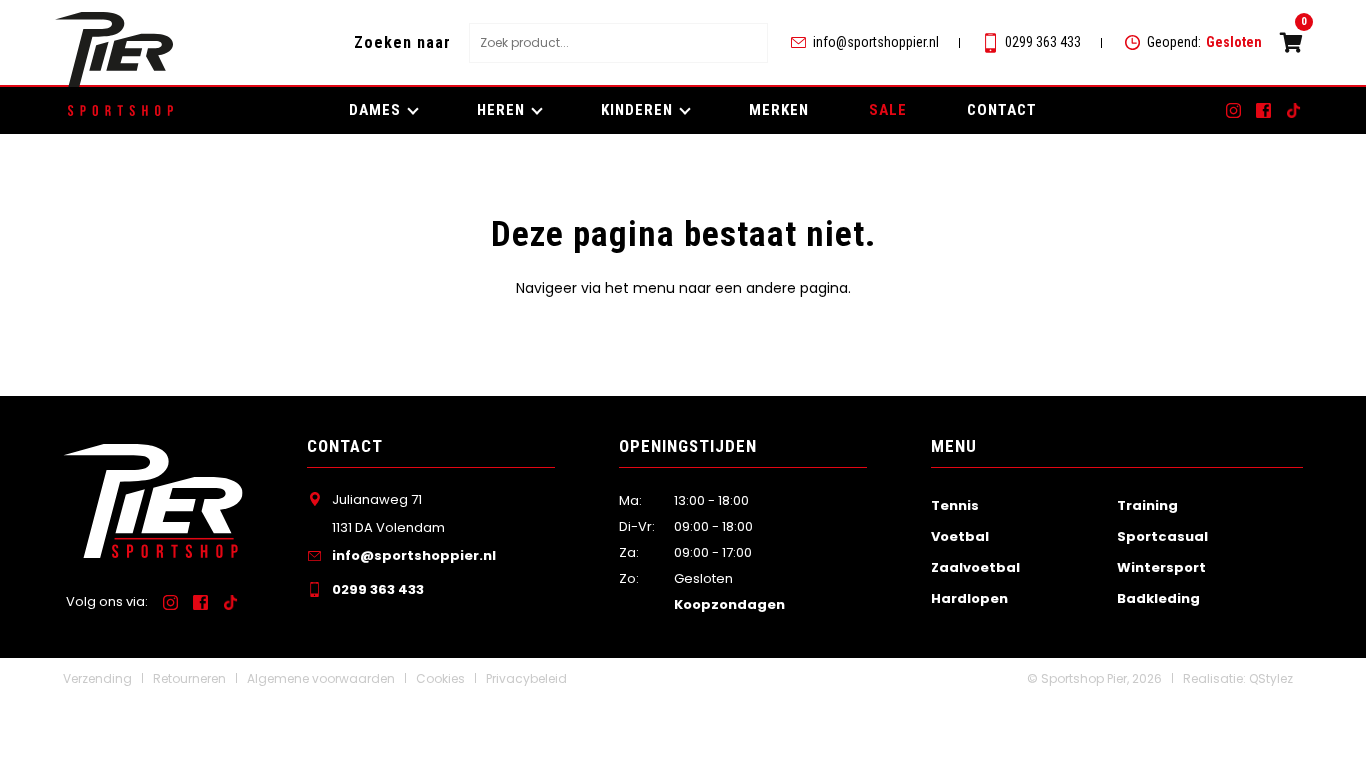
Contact (1002, 110)
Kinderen (637, 110)
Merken (779, 110)
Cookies (440, 678)
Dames (375, 110)
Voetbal (960, 536)
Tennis (955, 505)
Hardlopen (969, 598)
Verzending (97, 678)
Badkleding (1158, 598)
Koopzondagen (729, 604)
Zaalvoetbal (975, 567)
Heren (501, 110)
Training (1147, 505)
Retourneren (189, 678)
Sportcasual (1162, 536)
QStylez (1271, 678)
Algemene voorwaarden (321, 678)
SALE (888, 110)
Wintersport (1161, 567)
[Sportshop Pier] (114, 49)
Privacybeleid (526, 678)
